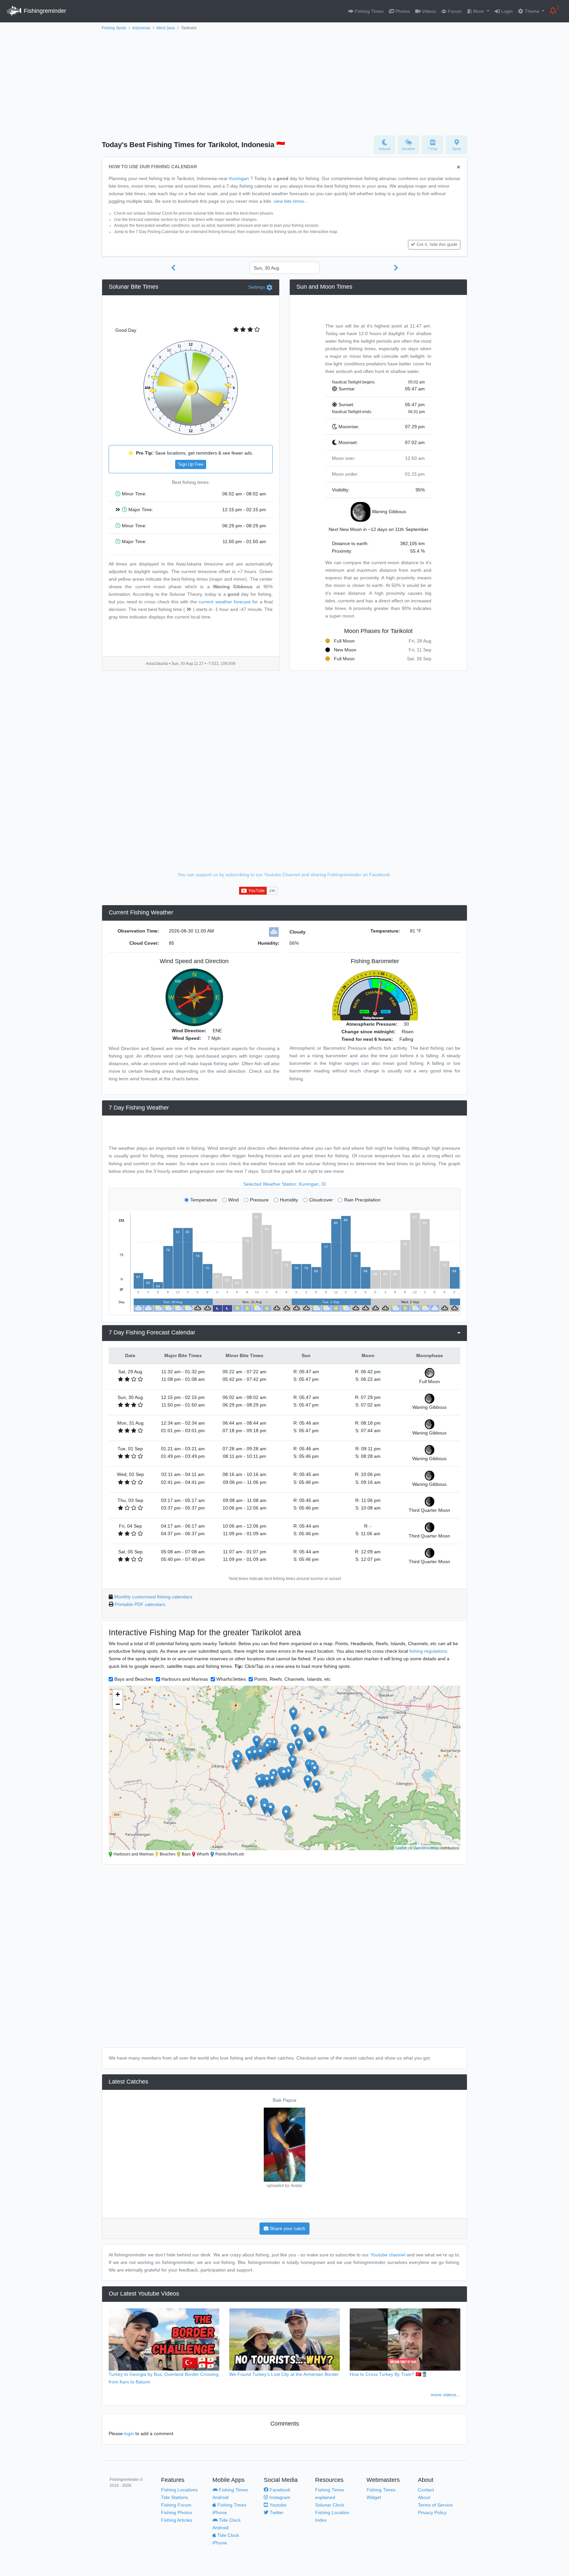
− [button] (118, 1704)
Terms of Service (435, 2505)
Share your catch (287, 2228)
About (424, 2497)
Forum (454, 11)
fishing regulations (428, 1651)
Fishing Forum (176, 2505)
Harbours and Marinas (185, 1679)
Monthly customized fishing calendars (153, 1597)
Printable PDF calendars (140, 1604)
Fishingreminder (44, 11)
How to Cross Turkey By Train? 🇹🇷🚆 (389, 2374)
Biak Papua (284, 2100)
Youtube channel (388, 2255)
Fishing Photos (176, 2512)
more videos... (446, 2395)
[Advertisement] (284, 81)
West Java (166, 28)
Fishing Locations (179, 2490)
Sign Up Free (191, 464)
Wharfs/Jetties (231, 1679)
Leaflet (401, 1848)
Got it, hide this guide (437, 245)
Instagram (279, 2497)
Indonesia (141, 28)
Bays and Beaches (134, 1679)
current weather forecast (225, 602)
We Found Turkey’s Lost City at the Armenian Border (284, 2374)
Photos (402, 11)
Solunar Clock (330, 2505)
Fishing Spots (114, 28)
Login (506, 11)
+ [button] (118, 1694)
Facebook (279, 2490)
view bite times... (291, 201)
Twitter (276, 2512)
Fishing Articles (177, 2520)
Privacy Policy (432, 2512)
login (129, 2433)
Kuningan (239, 178)
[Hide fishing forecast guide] (459, 167)
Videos (428, 11)
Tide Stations (175, 2497)
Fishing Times (368, 11)
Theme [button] (532, 11)
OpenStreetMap (426, 1848)
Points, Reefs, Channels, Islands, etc (292, 1679)
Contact (426, 2490)
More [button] (479, 11)
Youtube (277, 2505)
